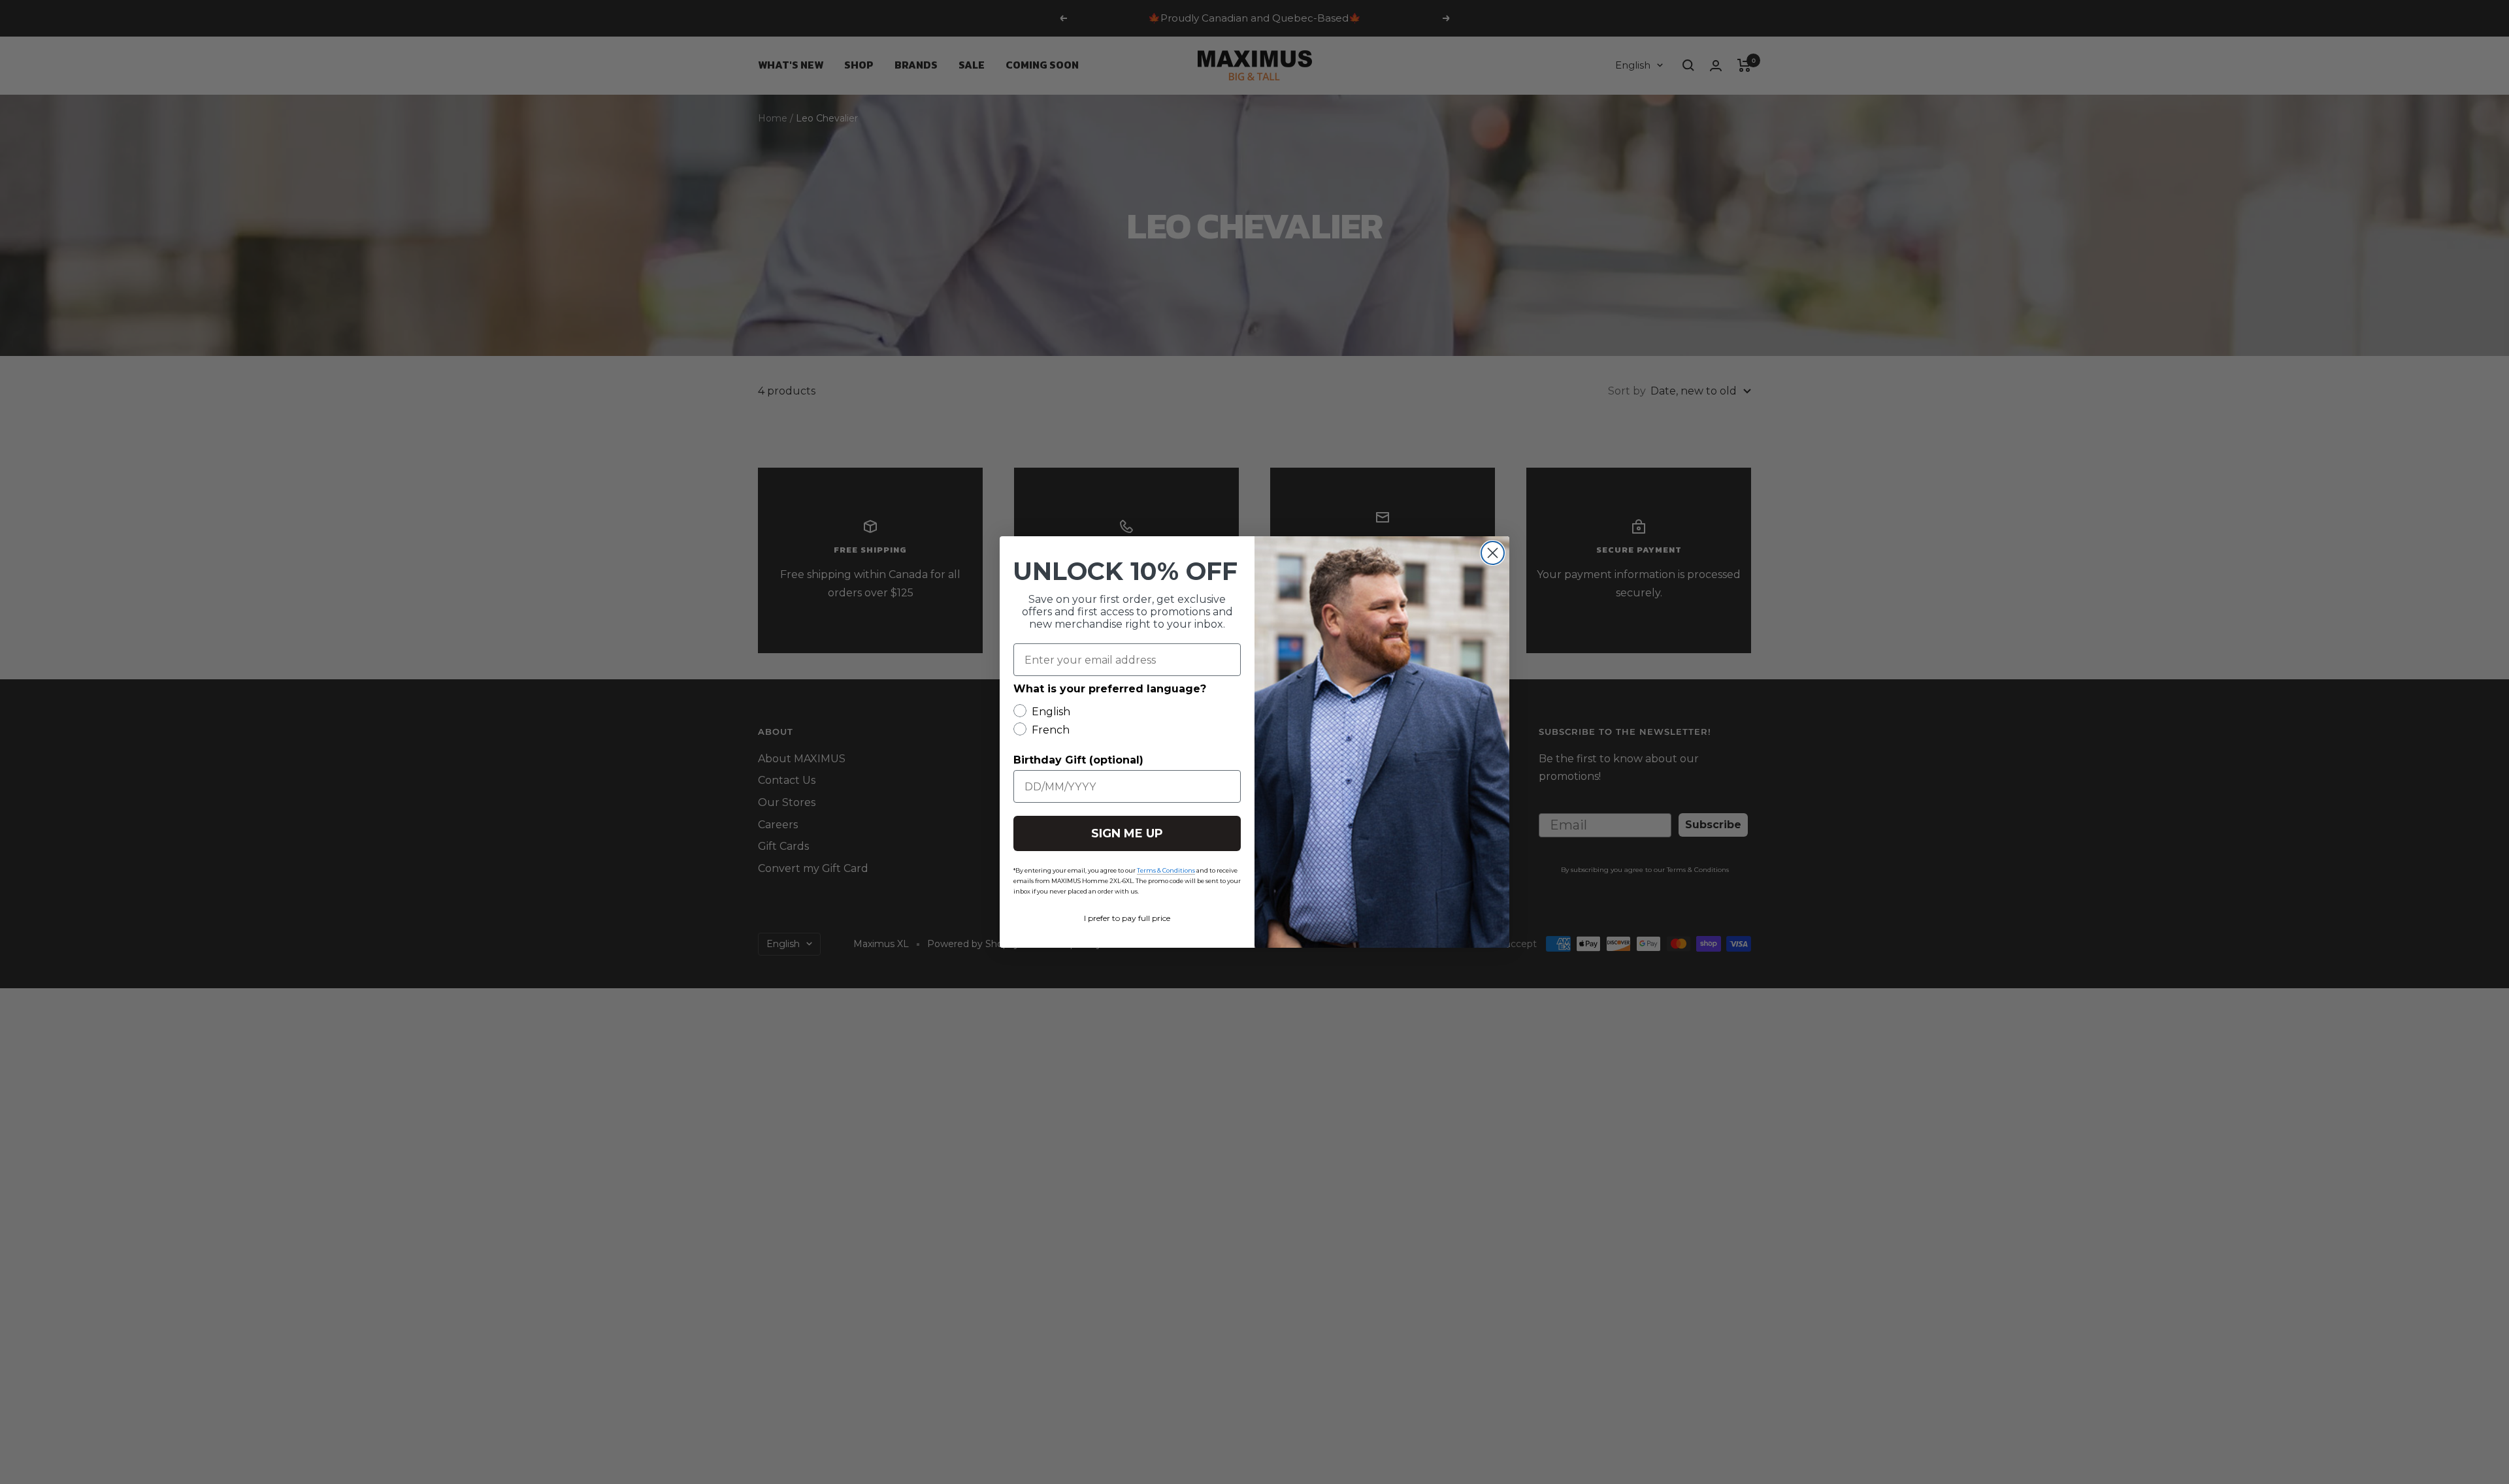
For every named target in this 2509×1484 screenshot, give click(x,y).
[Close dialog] (1493, 553)
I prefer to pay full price (1127, 918)
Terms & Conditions (1166, 870)
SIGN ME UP (1127, 833)
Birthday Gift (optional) (1078, 760)
